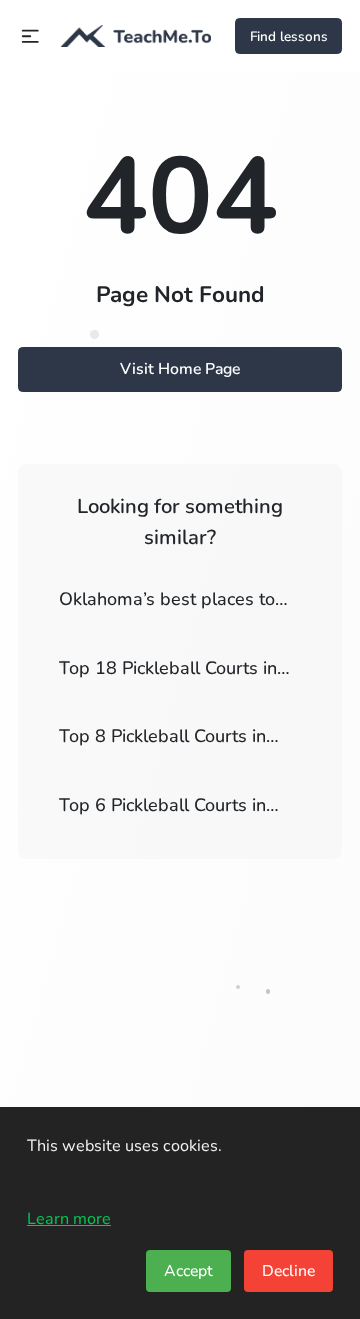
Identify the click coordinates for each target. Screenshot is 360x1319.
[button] (30, 36)
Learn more (69, 1219)
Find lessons (289, 36)
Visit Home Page (180, 369)
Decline (288, 1271)
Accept (188, 1271)
